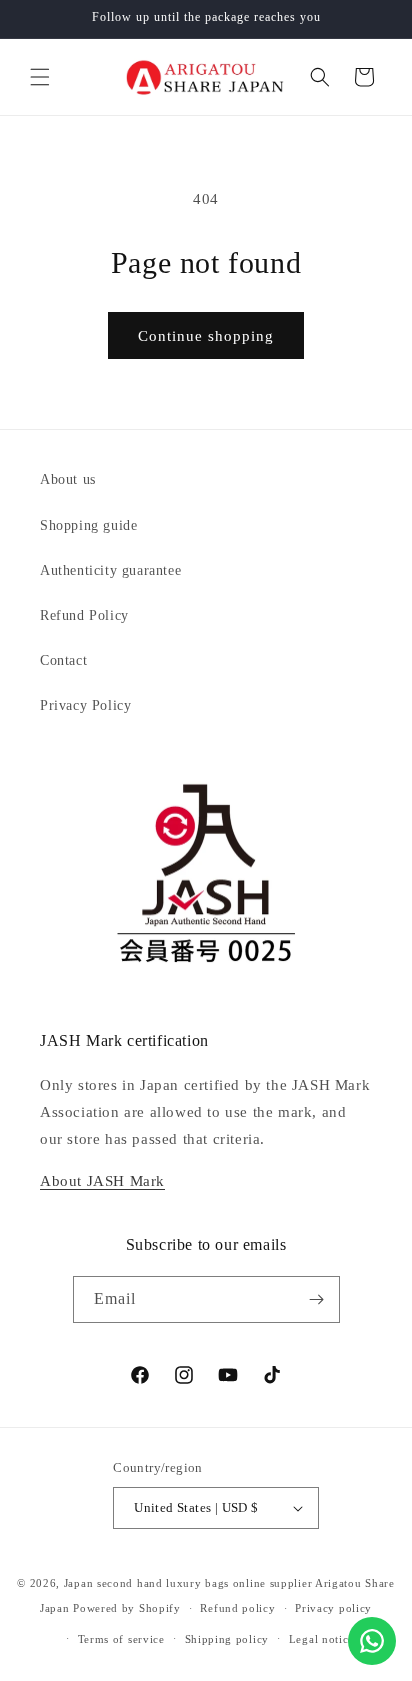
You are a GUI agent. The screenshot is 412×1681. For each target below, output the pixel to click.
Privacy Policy (85, 705)
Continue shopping (206, 336)
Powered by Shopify (127, 1608)
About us (68, 479)
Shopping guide (88, 525)
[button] (40, 77)
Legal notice (321, 1639)
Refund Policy (84, 615)
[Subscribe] (317, 1299)
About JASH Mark (102, 1181)
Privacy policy (333, 1608)
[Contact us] (372, 1641)
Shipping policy (227, 1639)
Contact (63, 660)
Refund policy (237, 1608)
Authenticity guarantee (110, 570)
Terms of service (121, 1639)
